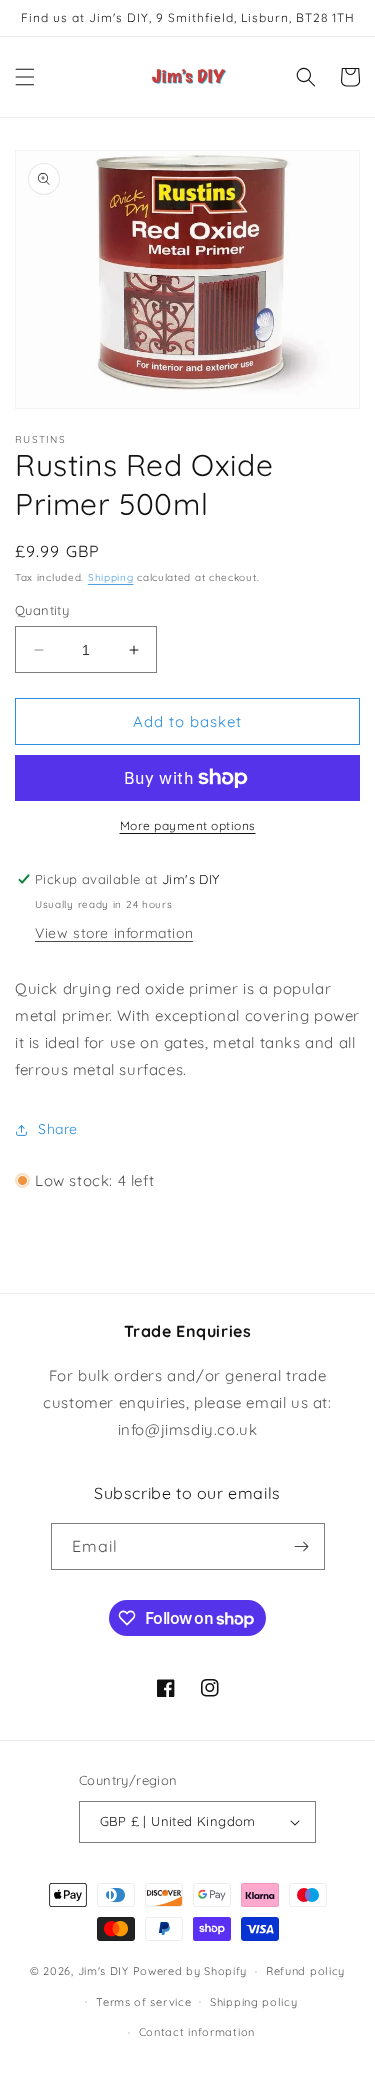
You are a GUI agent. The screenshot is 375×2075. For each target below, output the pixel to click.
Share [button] (58, 1129)
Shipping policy (254, 2002)
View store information (114, 933)
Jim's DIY (103, 1971)
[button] (25, 77)
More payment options (188, 825)
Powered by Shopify (190, 1971)
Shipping (111, 577)
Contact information (197, 2032)
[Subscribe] (302, 1546)
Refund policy (305, 1971)
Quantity (42, 610)
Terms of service (143, 2002)
